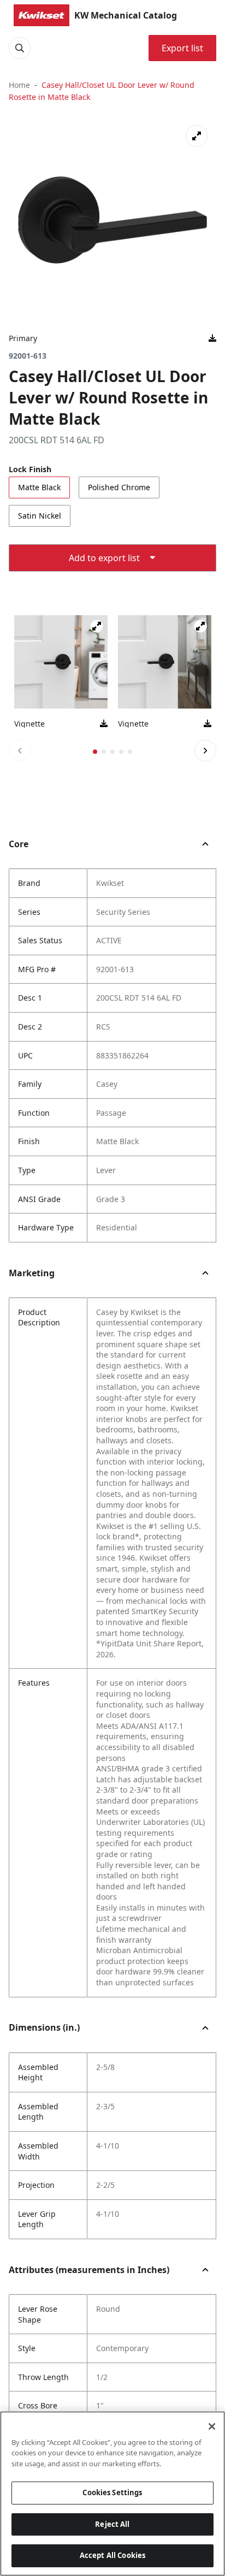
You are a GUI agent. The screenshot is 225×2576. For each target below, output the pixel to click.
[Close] (212, 2426)
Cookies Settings (112, 2492)
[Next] (205, 751)
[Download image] (212, 338)
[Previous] (20, 751)
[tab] (95, 752)
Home (19, 85)
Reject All (112, 2524)
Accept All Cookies (112, 2555)
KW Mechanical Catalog (126, 15)
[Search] (20, 48)
